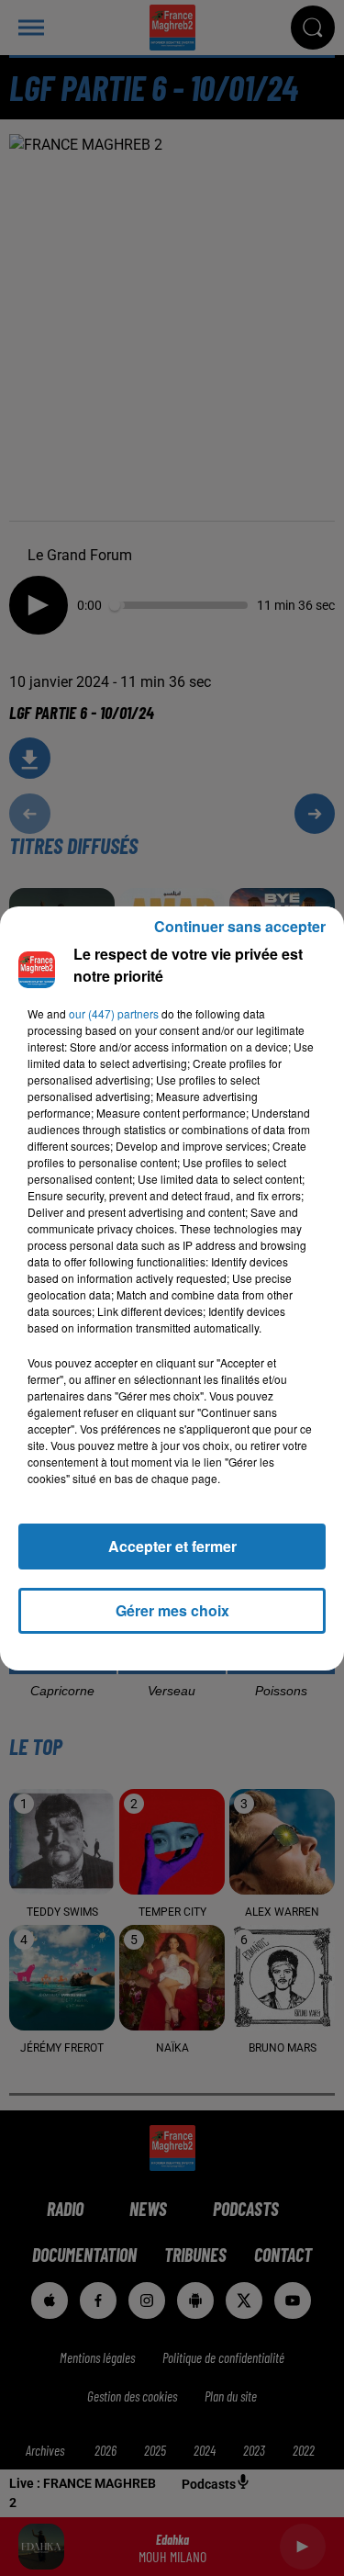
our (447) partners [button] (114, 1013)
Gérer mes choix (172, 1610)
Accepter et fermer (172, 1546)
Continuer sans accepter (240, 926)
